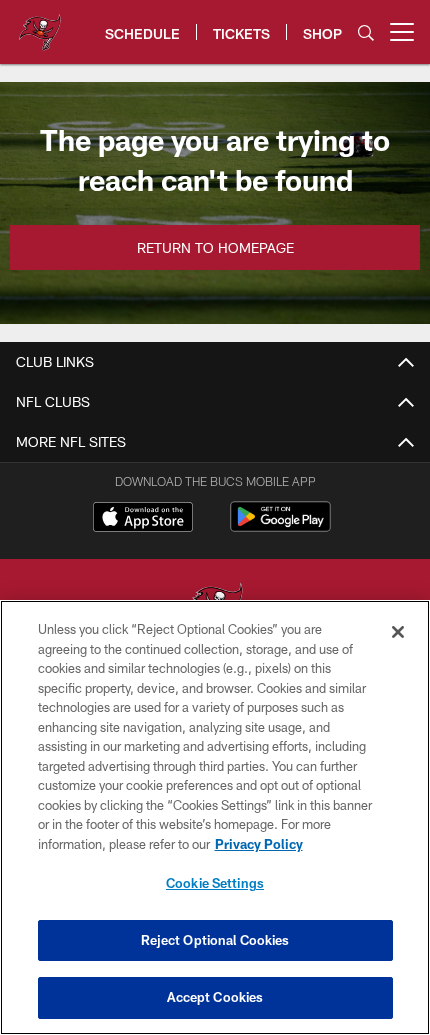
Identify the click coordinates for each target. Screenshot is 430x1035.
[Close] (398, 632)
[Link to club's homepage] (40, 24)
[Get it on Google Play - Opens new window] (280, 526)
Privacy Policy (259, 844)
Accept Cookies (215, 997)
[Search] (366, 32)
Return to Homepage (215, 247)
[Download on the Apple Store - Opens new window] (143, 519)
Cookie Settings (215, 883)
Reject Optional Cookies (215, 940)
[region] (215, 817)
